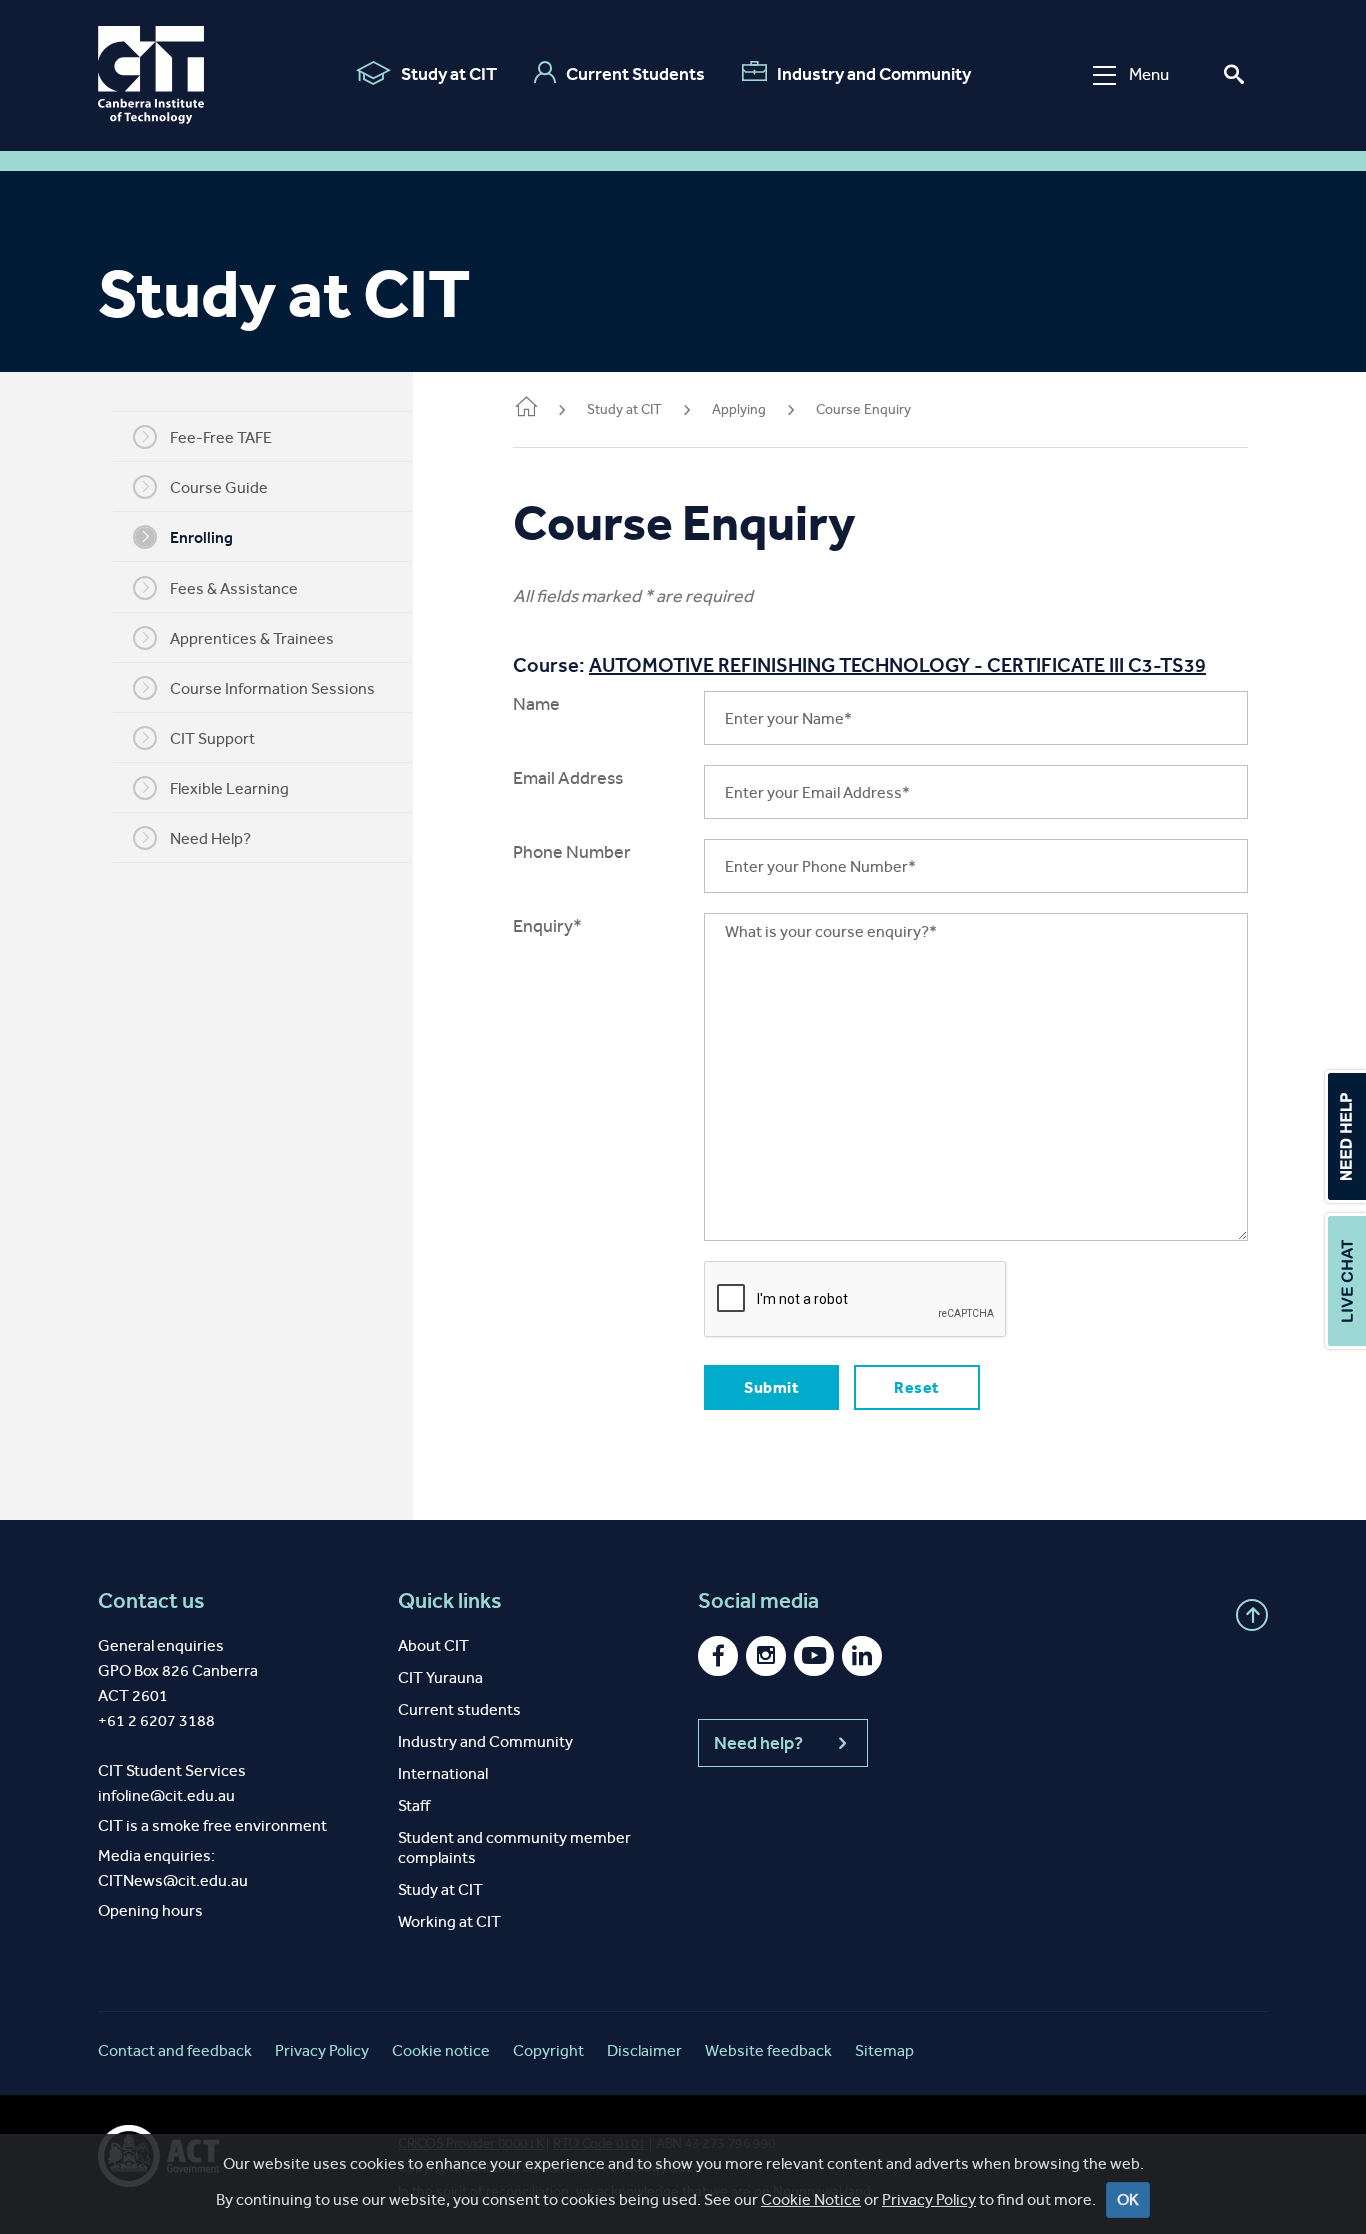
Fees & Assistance (234, 588)
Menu (1149, 74)
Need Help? (210, 838)
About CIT (433, 1645)
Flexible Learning (229, 788)
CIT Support (212, 738)
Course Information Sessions (272, 688)
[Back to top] (1252, 1615)
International (443, 1773)
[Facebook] (718, 1656)
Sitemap (884, 2050)
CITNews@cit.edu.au (173, 1880)
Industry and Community (874, 74)
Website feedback (768, 2050)
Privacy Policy (929, 2199)
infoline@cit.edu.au (166, 1795)
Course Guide (219, 487)
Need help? (758, 1743)
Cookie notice (441, 2050)
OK (1128, 2199)
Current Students (635, 74)
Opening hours (150, 1910)
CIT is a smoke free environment (212, 1825)
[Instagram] (766, 1656)
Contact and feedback (175, 2050)
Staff (414, 1805)
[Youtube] (814, 1656)
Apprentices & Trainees (252, 638)
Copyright (548, 2050)
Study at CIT (449, 74)
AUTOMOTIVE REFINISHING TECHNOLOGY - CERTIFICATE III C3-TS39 (897, 665)
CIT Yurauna (440, 1677)
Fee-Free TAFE (221, 437)
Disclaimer (644, 2050)
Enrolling (201, 537)
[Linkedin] (862, 1656)
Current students (459, 1709)
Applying (739, 409)
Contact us (151, 1601)
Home (525, 411)
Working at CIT (449, 1921)
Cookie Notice (811, 2199)
